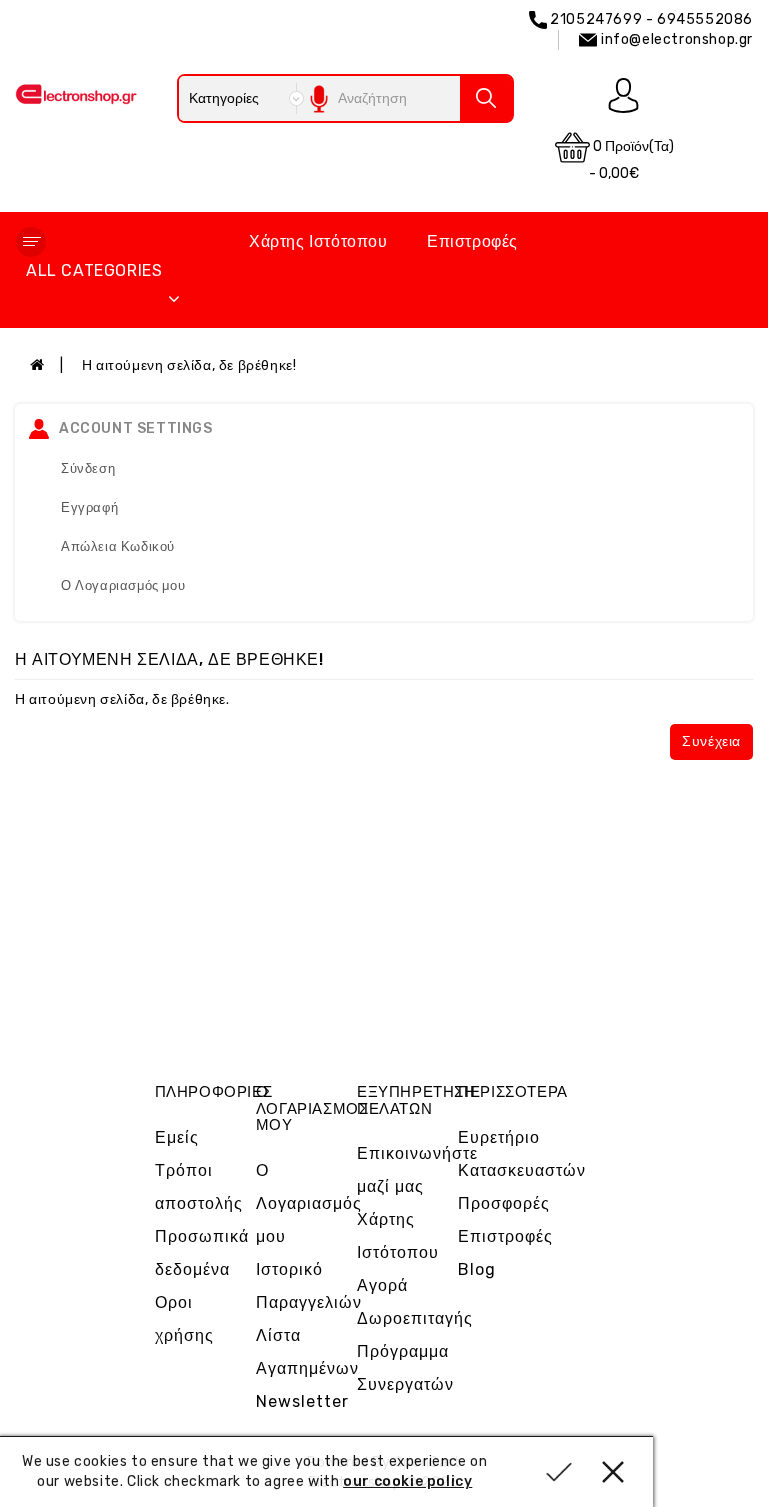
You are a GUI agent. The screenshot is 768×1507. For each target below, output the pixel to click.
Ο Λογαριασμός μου (123, 585)
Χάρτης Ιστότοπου (318, 241)
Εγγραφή (89, 507)
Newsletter (302, 1401)
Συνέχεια (711, 741)
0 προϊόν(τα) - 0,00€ (631, 160)
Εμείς (177, 1137)
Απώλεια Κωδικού (118, 546)
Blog (477, 1269)
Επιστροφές (472, 241)
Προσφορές (504, 1203)
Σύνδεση (88, 468)
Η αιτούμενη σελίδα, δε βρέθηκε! (189, 365)
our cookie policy (407, 1481)
